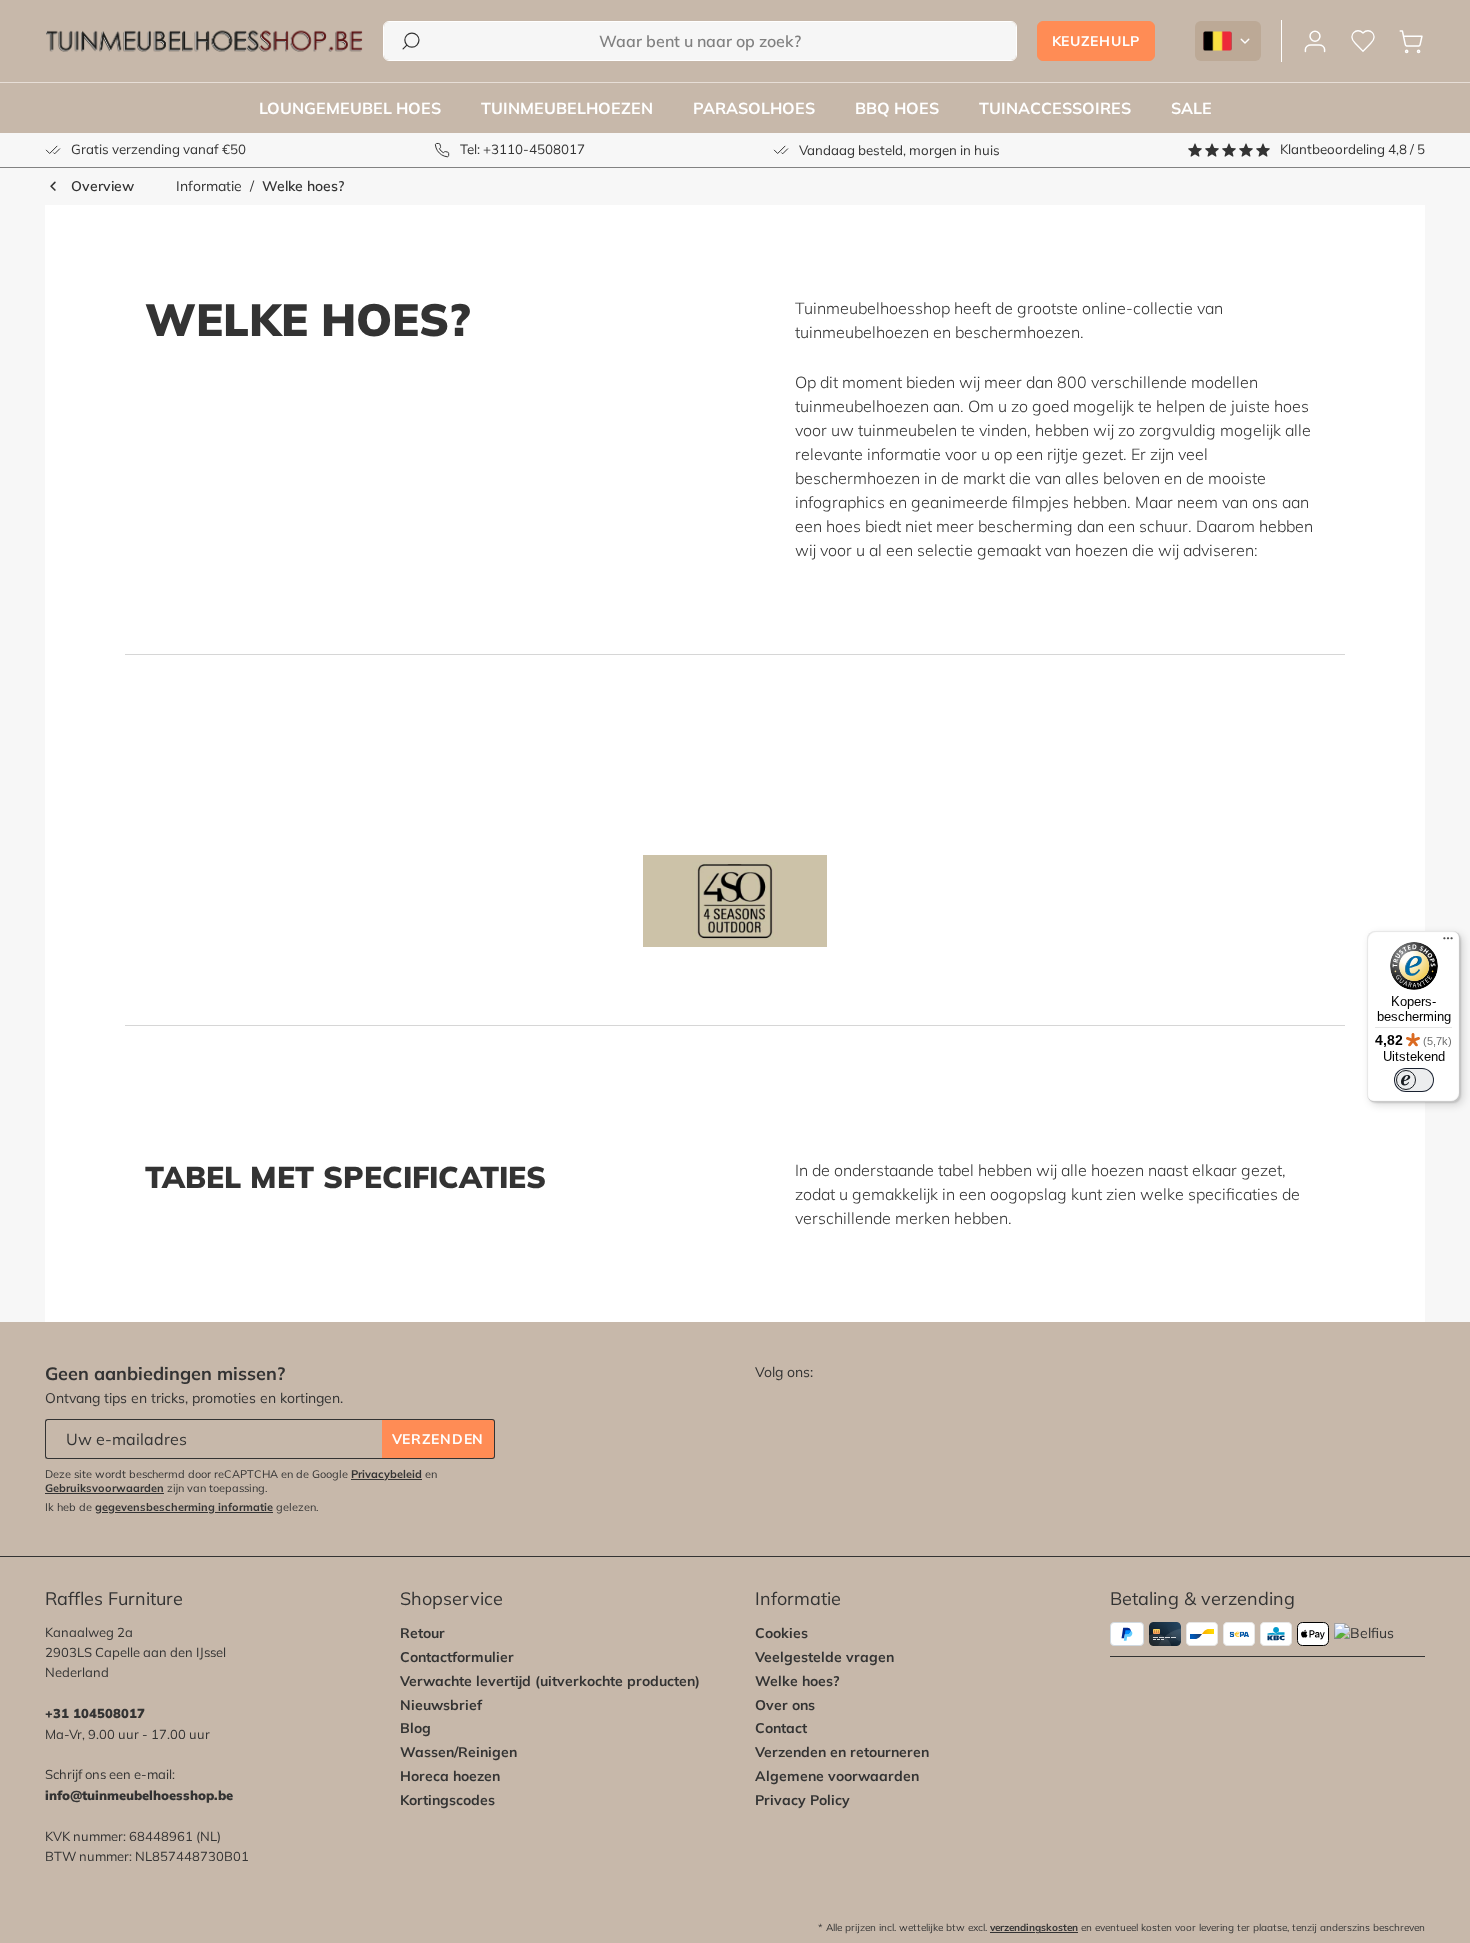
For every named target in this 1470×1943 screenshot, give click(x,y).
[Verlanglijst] (1363, 41)
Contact (781, 1728)
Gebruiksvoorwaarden (104, 1488)
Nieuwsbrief (441, 1705)
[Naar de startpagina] (204, 41)
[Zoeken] (411, 41)
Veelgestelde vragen (824, 1657)
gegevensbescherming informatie (184, 1507)
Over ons (785, 1705)
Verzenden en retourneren (842, 1752)
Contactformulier (457, 1657)
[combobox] (699, 41)
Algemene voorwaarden (837, 1776)
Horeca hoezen (450, 1776)
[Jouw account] (1315, 41)
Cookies (781, 1633)
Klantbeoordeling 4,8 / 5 (1352, 149)
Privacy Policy (802, 1800)
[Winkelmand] (1411, 41)
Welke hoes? (797, 1681)
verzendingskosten (1034, 1927)
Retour (422, 1633)
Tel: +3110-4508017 (522, 149)
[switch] (1414, 1080)
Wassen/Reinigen (458, 1752)
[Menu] (1448, 943)
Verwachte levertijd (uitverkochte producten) (550, 1681)
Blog (415, 1728)
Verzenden (438, 1439)
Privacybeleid (386, 1474)
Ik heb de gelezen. (182, 1507)
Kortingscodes (447, 1800)
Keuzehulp (1096, 41)
